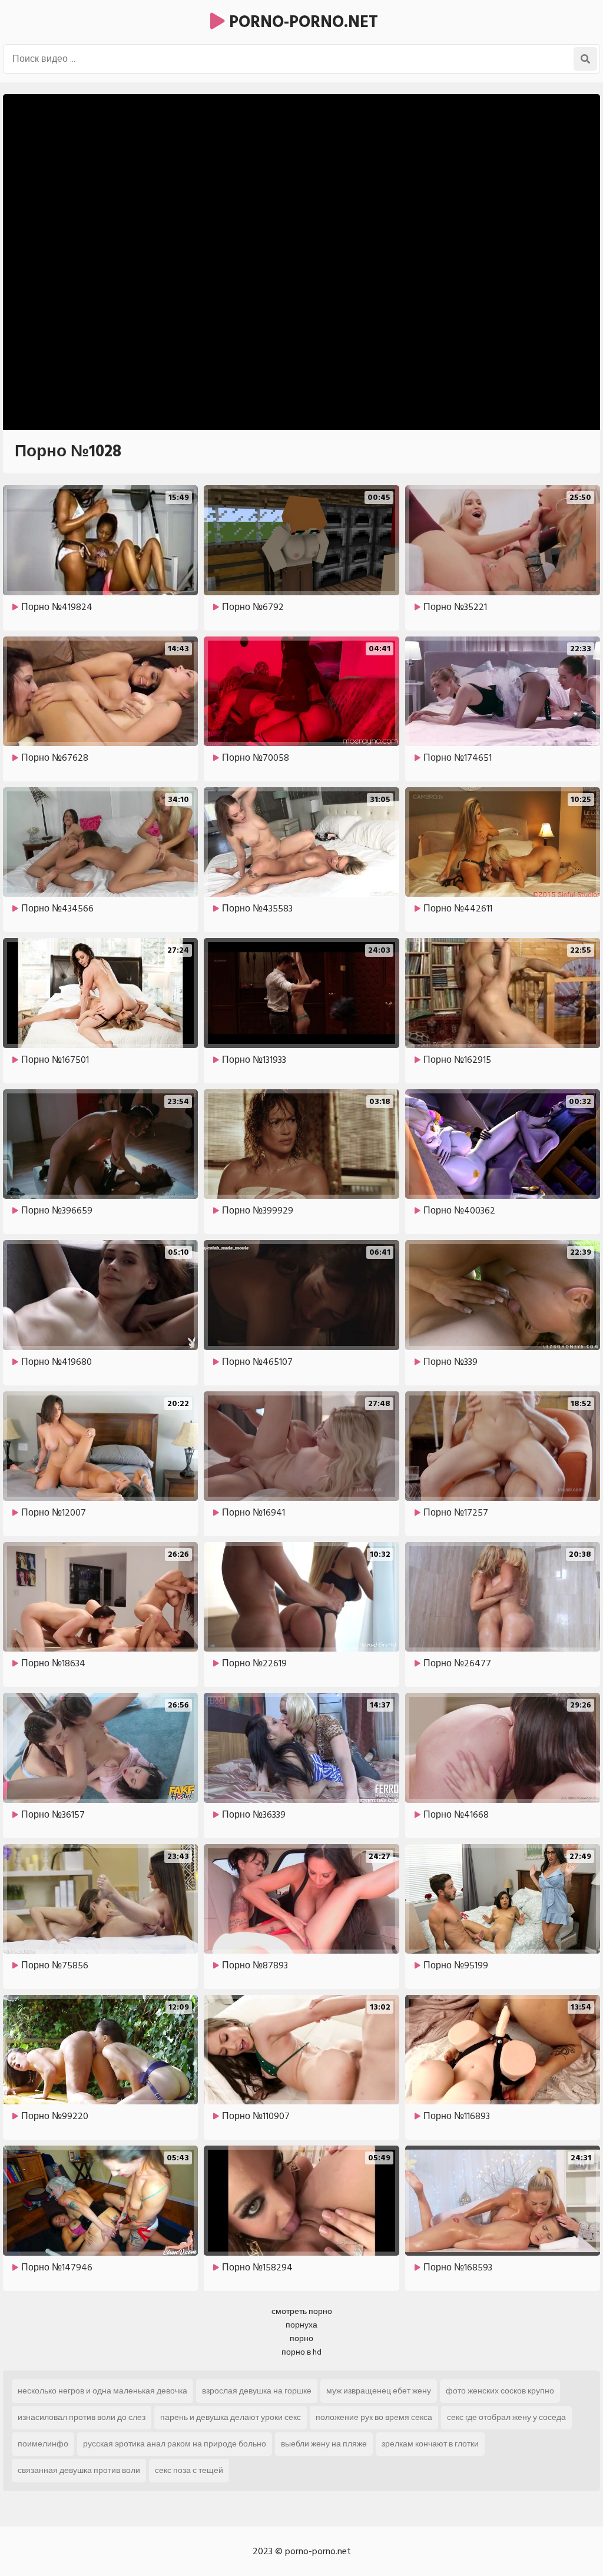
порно (301, 2338)
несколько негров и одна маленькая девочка (102, 2391)
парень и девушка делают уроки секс (231, 2417)
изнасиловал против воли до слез (82, 2417)
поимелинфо (43, 2444)
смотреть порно (302, 2311)
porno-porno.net (301, 22)
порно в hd (301, 2352)
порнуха (301, 2325)
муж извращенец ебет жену (379, 2391)
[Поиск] (585, 59)
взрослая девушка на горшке (257, 2391)
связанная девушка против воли (79, 2470)
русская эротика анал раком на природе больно (175, 2444)
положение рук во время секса (374, 2417)
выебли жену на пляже (324, 2444)
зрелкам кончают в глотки (430, 2444)
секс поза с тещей (189, 2470)
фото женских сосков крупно (500, 2391)
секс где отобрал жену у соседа (506, 2417)
